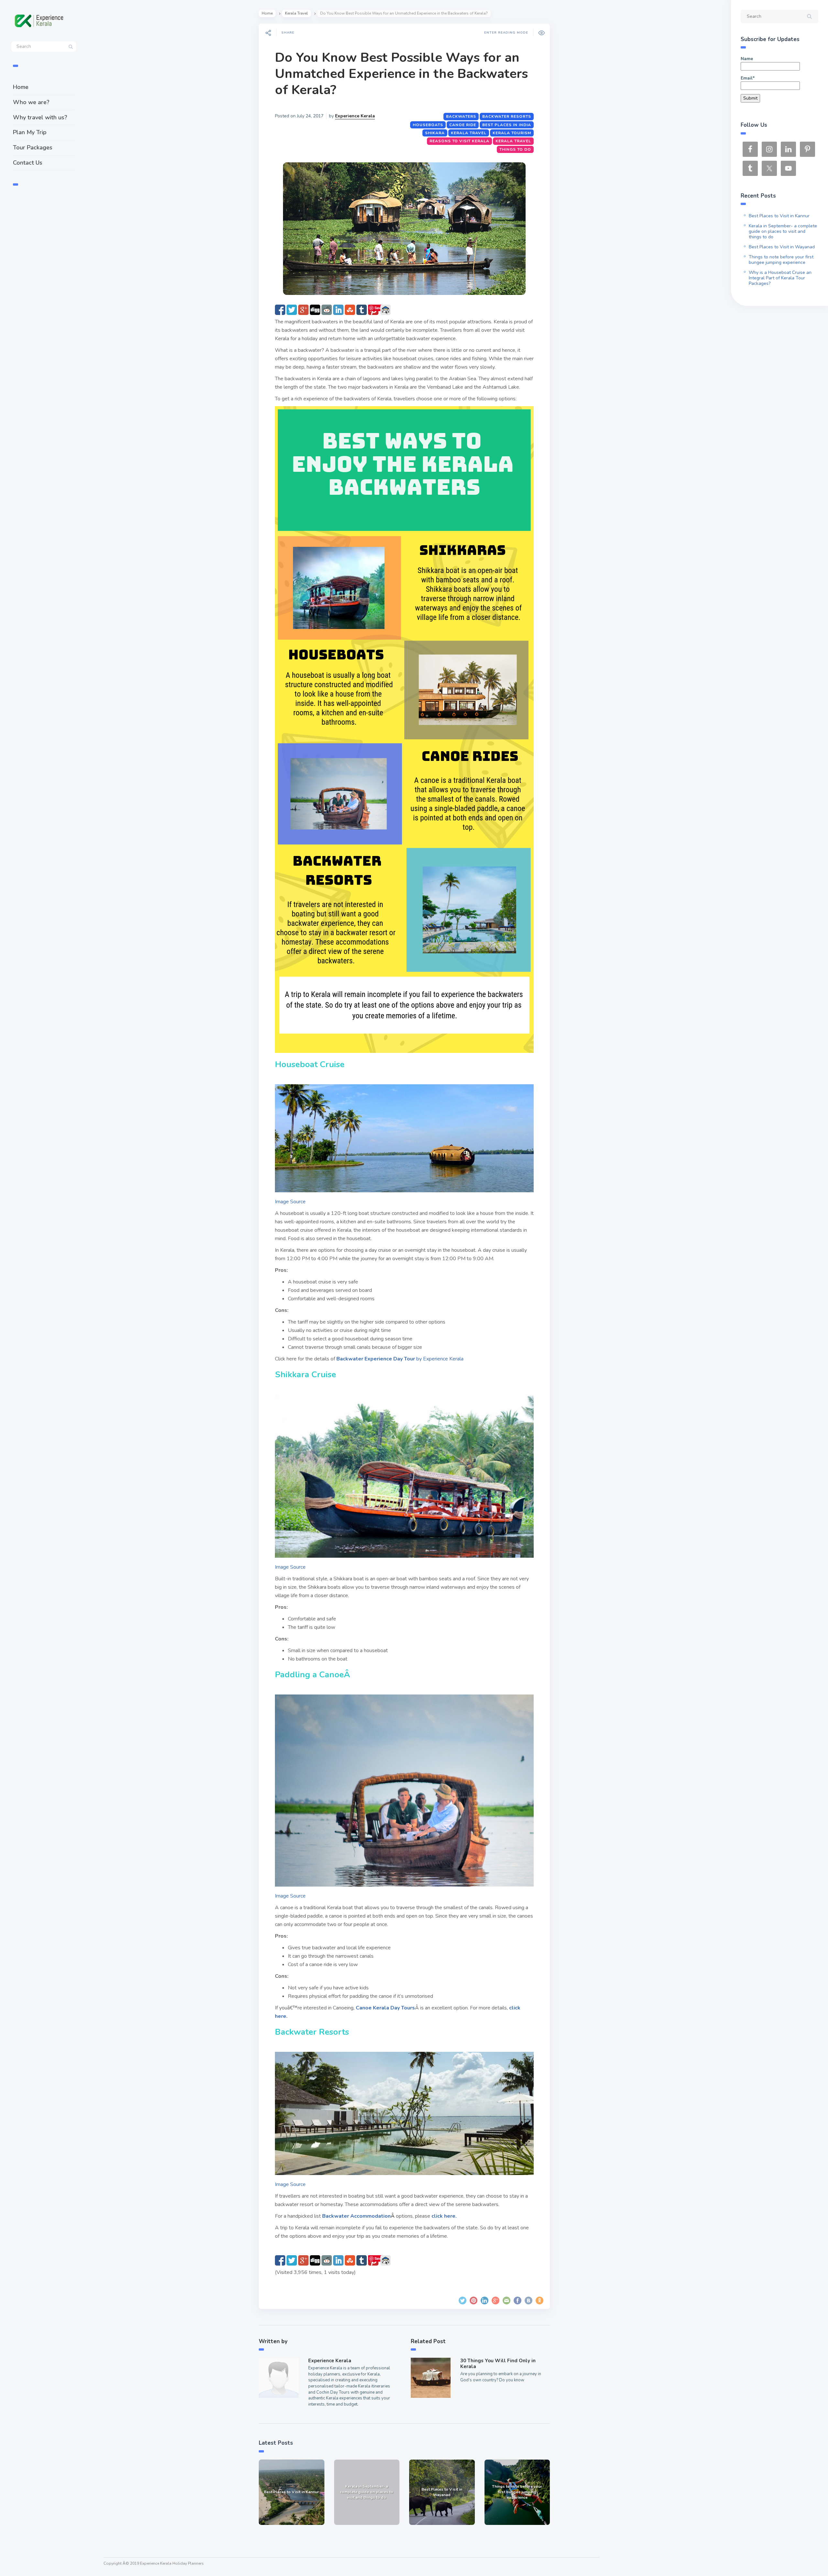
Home (21, 87)
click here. (444, 2216)
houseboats (428, 125)
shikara (435, 133)
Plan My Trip (30, 132)
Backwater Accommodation (356, 2216)
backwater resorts (507, 116)
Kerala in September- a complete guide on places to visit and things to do (783, 231)
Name (747, 59)
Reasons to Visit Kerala (459, 141)
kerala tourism (512, 133)
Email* (748, 78)
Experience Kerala (355, 116)
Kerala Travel (296, 13)
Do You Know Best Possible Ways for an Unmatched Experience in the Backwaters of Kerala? (401, 74)
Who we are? (31, 102)
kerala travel (469, 133)
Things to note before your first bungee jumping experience (781, 260)
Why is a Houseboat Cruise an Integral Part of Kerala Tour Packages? (780, 278)
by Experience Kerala (400, 1359)
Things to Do (515, 149)
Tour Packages (33, 147)
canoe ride (463, 125)
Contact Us (28, 163)
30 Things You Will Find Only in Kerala (498, 2364)
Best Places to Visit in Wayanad (782, 247)
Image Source (290, 1202)
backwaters (461, 116)
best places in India (507, 125)
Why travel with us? (40, 117)
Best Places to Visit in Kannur (779, 216)
